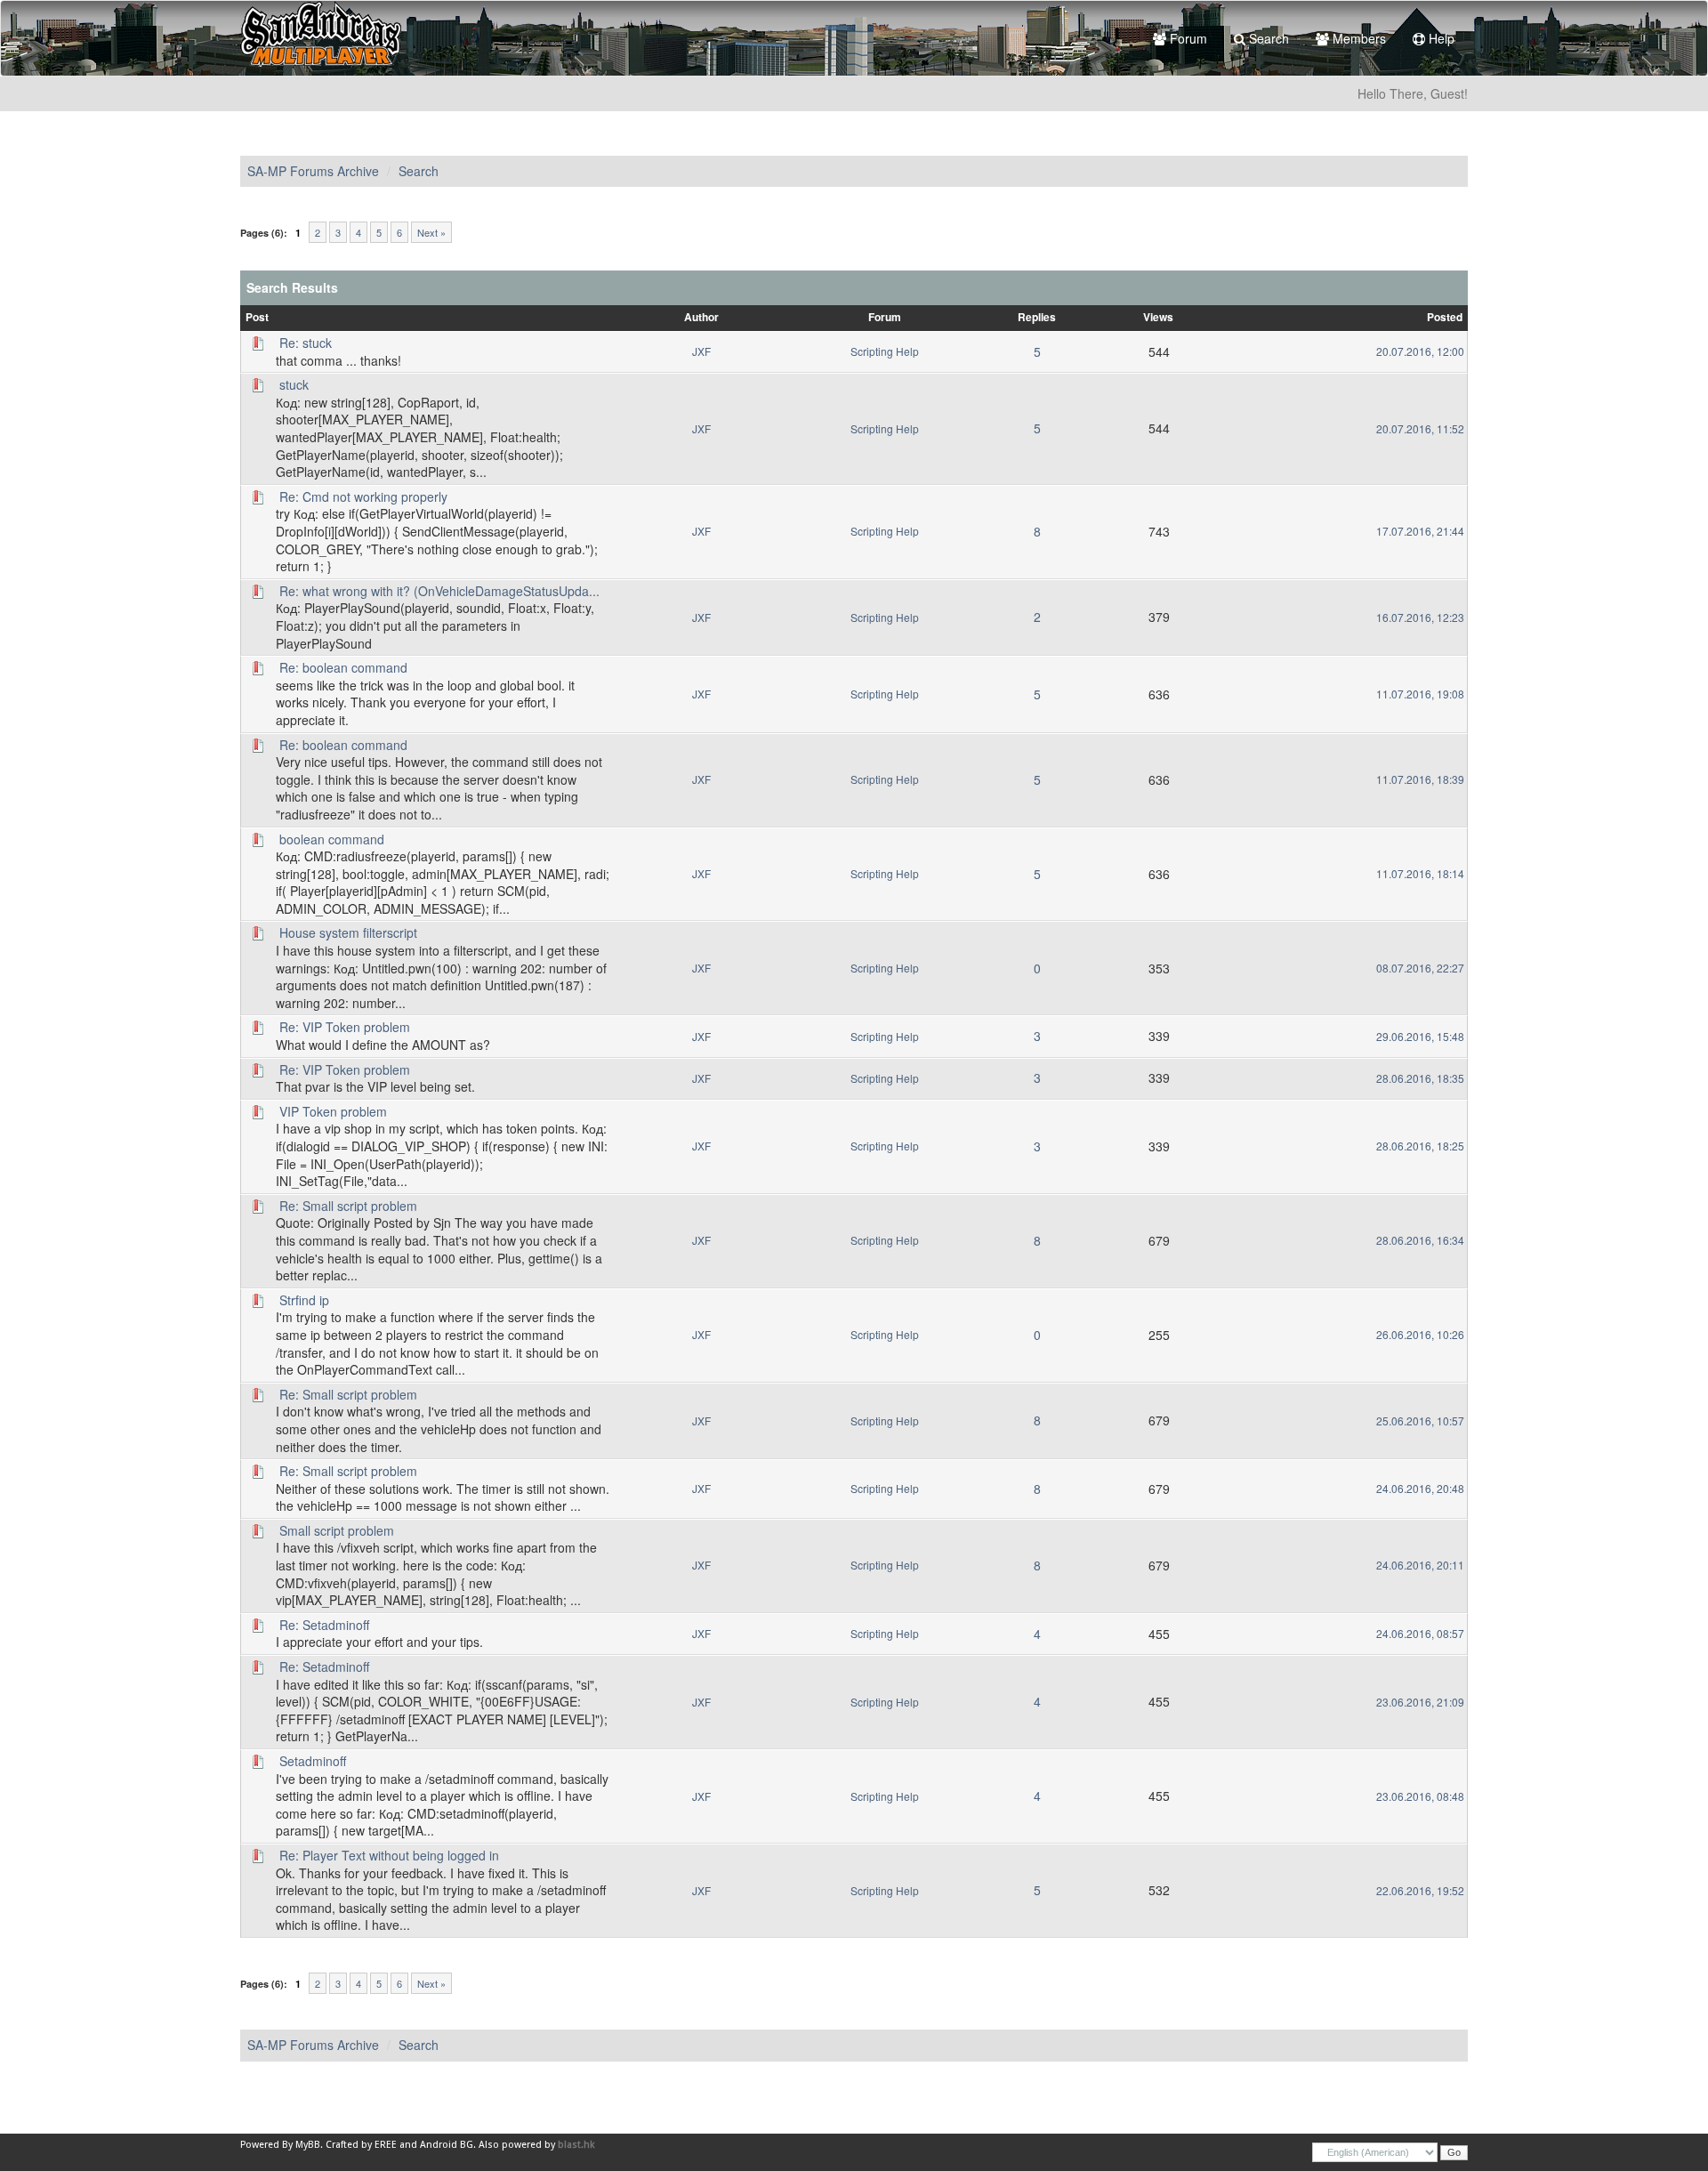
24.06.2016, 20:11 (1420, 1565)
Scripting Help (885, 351)
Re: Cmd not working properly (363, 496)
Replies (1037, 317)
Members (1358, 38)
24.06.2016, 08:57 (1420, 1633)
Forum (1187, 38)
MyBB (308, 2145)
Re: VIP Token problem (345, 1027)
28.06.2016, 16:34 (1420, 1240)
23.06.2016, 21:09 (1420, 1702)
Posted (1445, 317)
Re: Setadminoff (324, 1625)
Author (701, 317)
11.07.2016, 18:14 (1420, 873)
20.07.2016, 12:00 (1420, 351)
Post (257, 317)
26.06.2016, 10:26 (1420, 1334)
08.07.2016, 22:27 (1420, 968)
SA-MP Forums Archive (313, 171)
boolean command (332, 839)
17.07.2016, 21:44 (1420, 531)
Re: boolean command (343, 667)
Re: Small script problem (348, 1206)
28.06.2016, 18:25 (1420, 1146)
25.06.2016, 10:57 (1420, 1420)
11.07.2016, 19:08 (1420, 694)
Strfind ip (304, 1300)
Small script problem (337, 1530)
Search (1267, 38)
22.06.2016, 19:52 (1420, 1890)
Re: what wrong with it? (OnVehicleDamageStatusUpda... (439, 591)
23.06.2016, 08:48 (1420, 1796)
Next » (431, 232)
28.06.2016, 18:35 (1420, 1078)
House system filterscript (348, 932)
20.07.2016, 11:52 (1420, 428)
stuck (294, 384)
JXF (701, 351)
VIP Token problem (333, 1111)
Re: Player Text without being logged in (389, 1855)
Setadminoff (313, 1761)
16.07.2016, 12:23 (1420, 617)
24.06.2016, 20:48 (1420, 1488)
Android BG (447, 2145)
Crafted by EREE (361, 2145)
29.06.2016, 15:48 (1420, 1036)
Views (1158, 317)
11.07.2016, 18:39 (1420, 779)
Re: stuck (306, 343)
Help (1440, 38)
